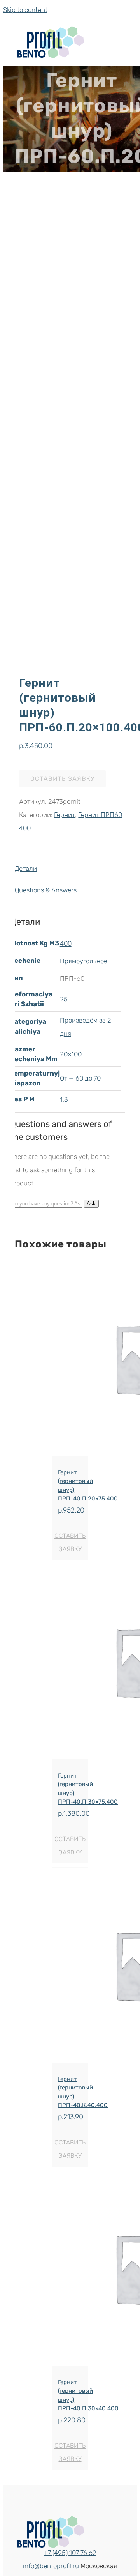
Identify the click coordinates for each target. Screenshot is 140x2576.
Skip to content (25, 10)
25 (64, 999)
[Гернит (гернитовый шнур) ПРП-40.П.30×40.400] (70, 2271)
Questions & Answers (46, 890)
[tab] (70, 869)
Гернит (65, 815)
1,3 (64, 1099)
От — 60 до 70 (80, 1078)
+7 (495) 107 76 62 (70, 2553)
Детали (26, 869)
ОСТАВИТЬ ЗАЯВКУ (62, 779)
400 (66, 943)
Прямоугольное (84, 961)
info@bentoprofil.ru (51, 2566)
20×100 (71, 1054)
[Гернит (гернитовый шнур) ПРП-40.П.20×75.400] (70, 1361)
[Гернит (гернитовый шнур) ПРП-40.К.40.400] (70, 1967)
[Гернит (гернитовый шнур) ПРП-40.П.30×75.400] (70, 1664)
